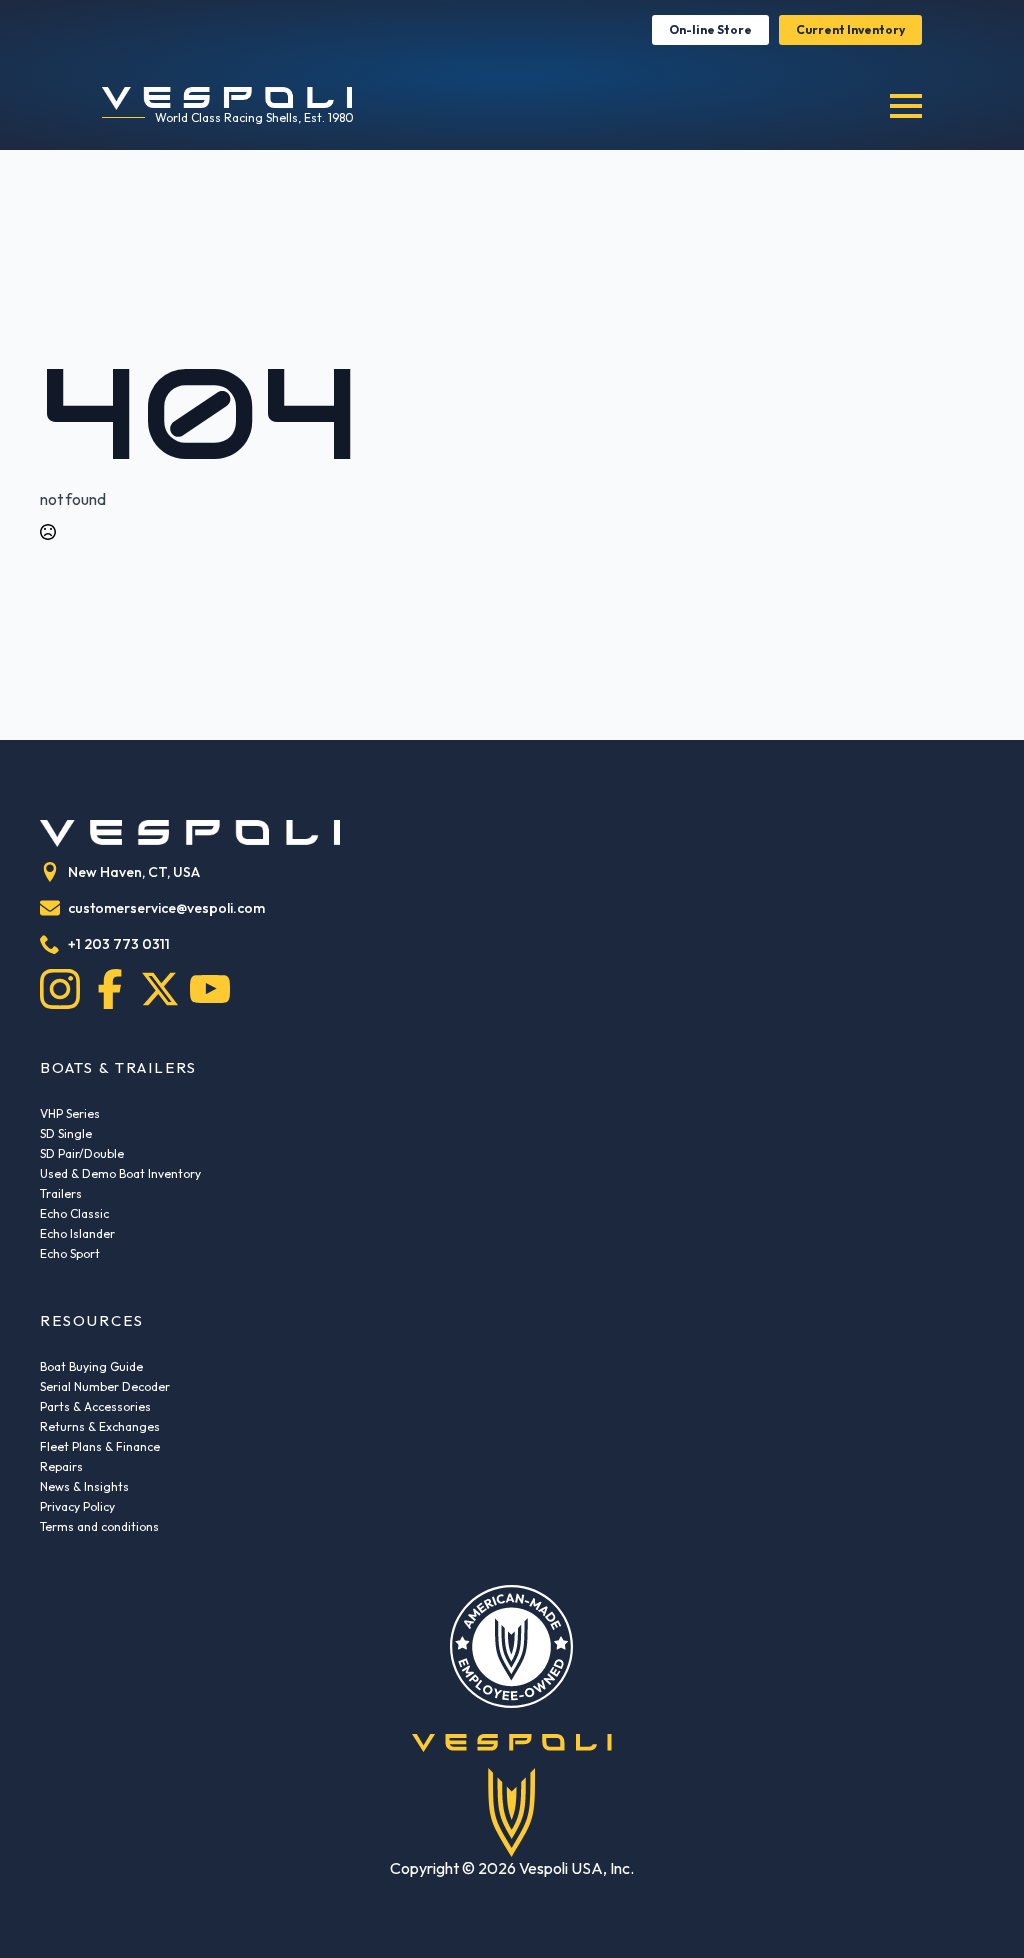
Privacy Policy (77, 1506)
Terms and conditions (99, 1526)
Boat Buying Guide (91, 1366)
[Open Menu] (906, 106)
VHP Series (70, 1113)
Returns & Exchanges (100, 1426)
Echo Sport (70, 1253)
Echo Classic (74, 1213)
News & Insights (84, 1486)
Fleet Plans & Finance (100, 1446)
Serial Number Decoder (105, 1386)
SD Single (66, 1133)
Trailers (61, 1193)
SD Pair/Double (82, 1153)
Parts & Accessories (95, 1406)
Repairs (61, 1466)
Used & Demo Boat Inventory (120, 1173)
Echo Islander (77, 1233)
